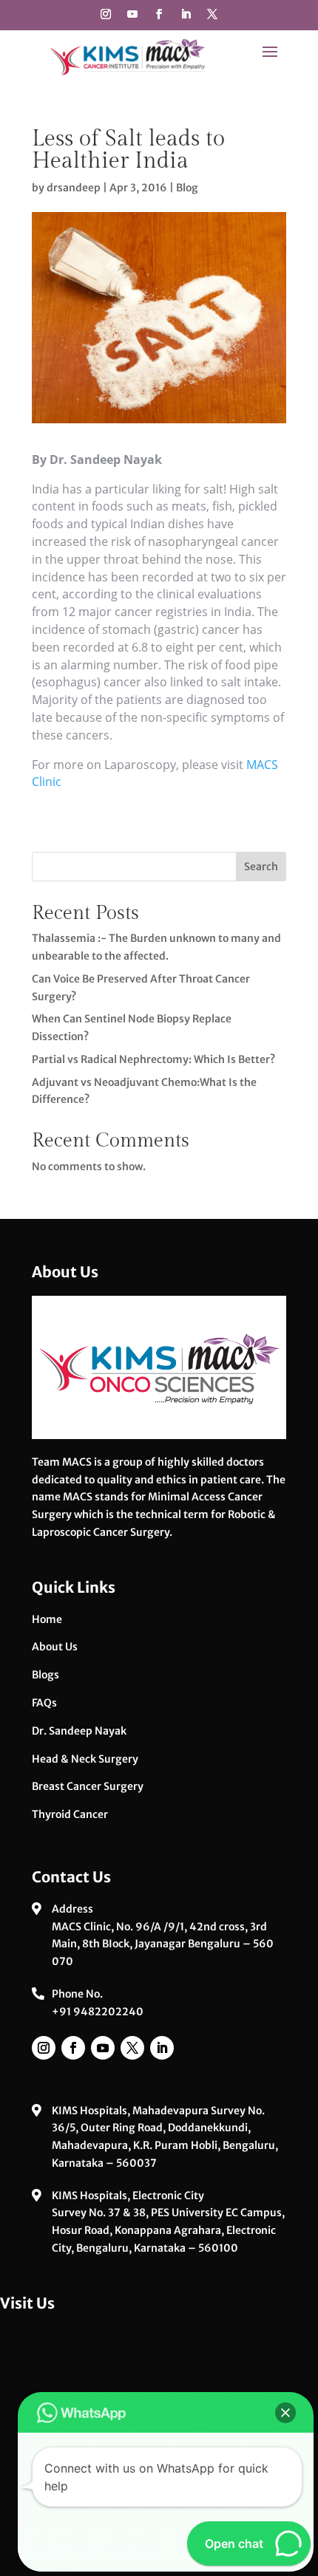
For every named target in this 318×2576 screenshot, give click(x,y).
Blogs (45, 1675)
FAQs (44, 1703)
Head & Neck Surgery (85, 1759)
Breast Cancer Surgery (88, 1786)
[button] (285, 2413)
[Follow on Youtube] (132, 14)
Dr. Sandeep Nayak (79, 1731)
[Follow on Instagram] (106, 14)
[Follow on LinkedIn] (186, 14)
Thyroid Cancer (70, 1814)
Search (261, 867)
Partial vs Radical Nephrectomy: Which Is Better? (153, 1059)
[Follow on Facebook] (159, 14)
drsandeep (74, 188)
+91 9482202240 (98, 2012)
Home (47, 1619)
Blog (187, 188)
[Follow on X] (212, 14)
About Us (55, 1647)
